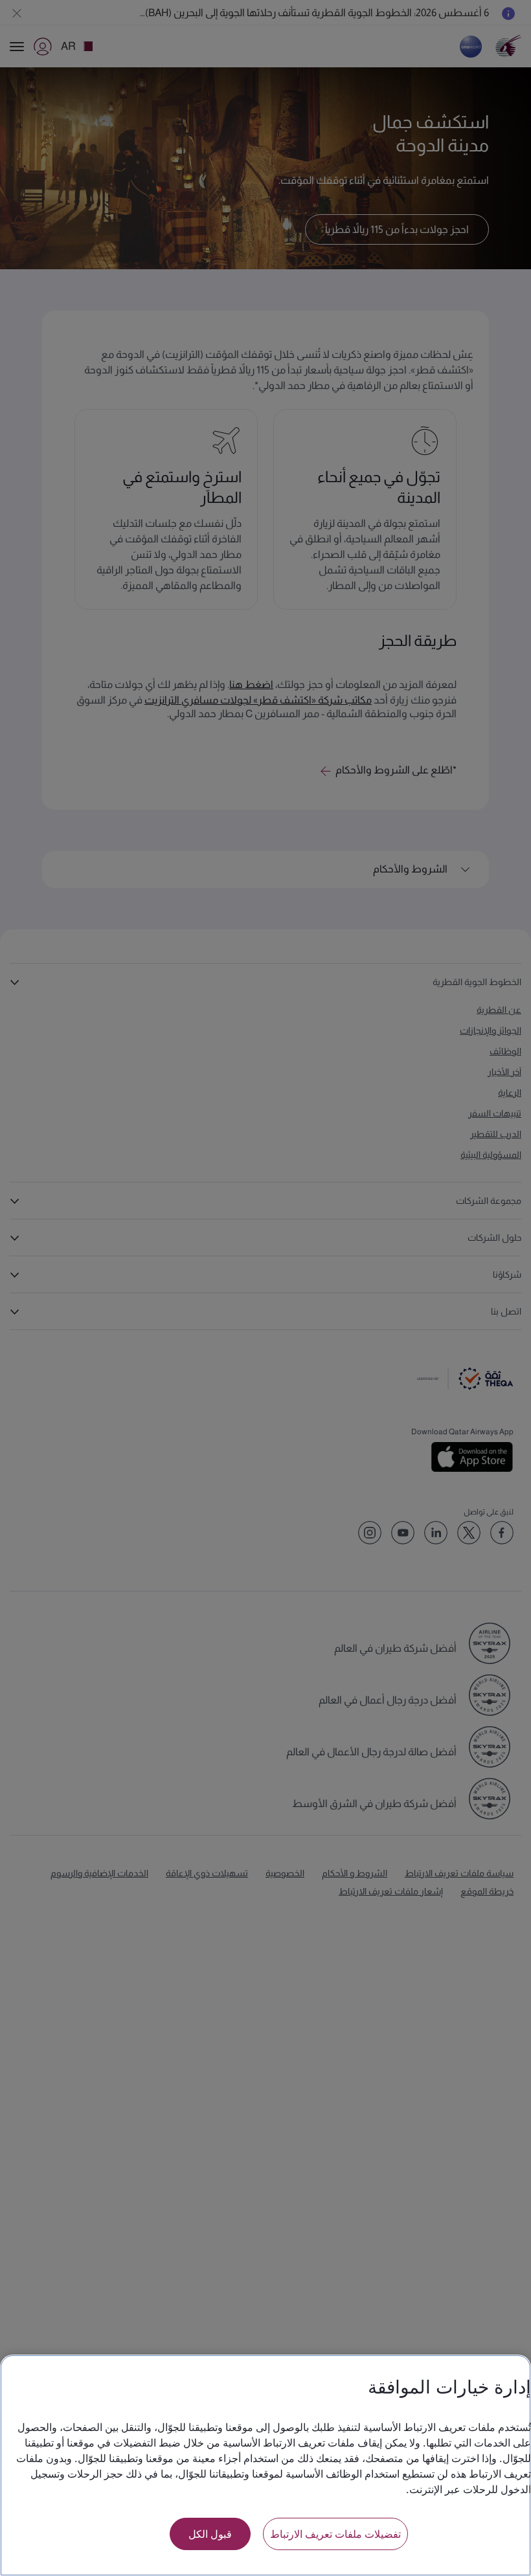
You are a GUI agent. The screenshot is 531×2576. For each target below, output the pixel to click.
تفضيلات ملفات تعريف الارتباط (335, 2534)
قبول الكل (210, 2534)
